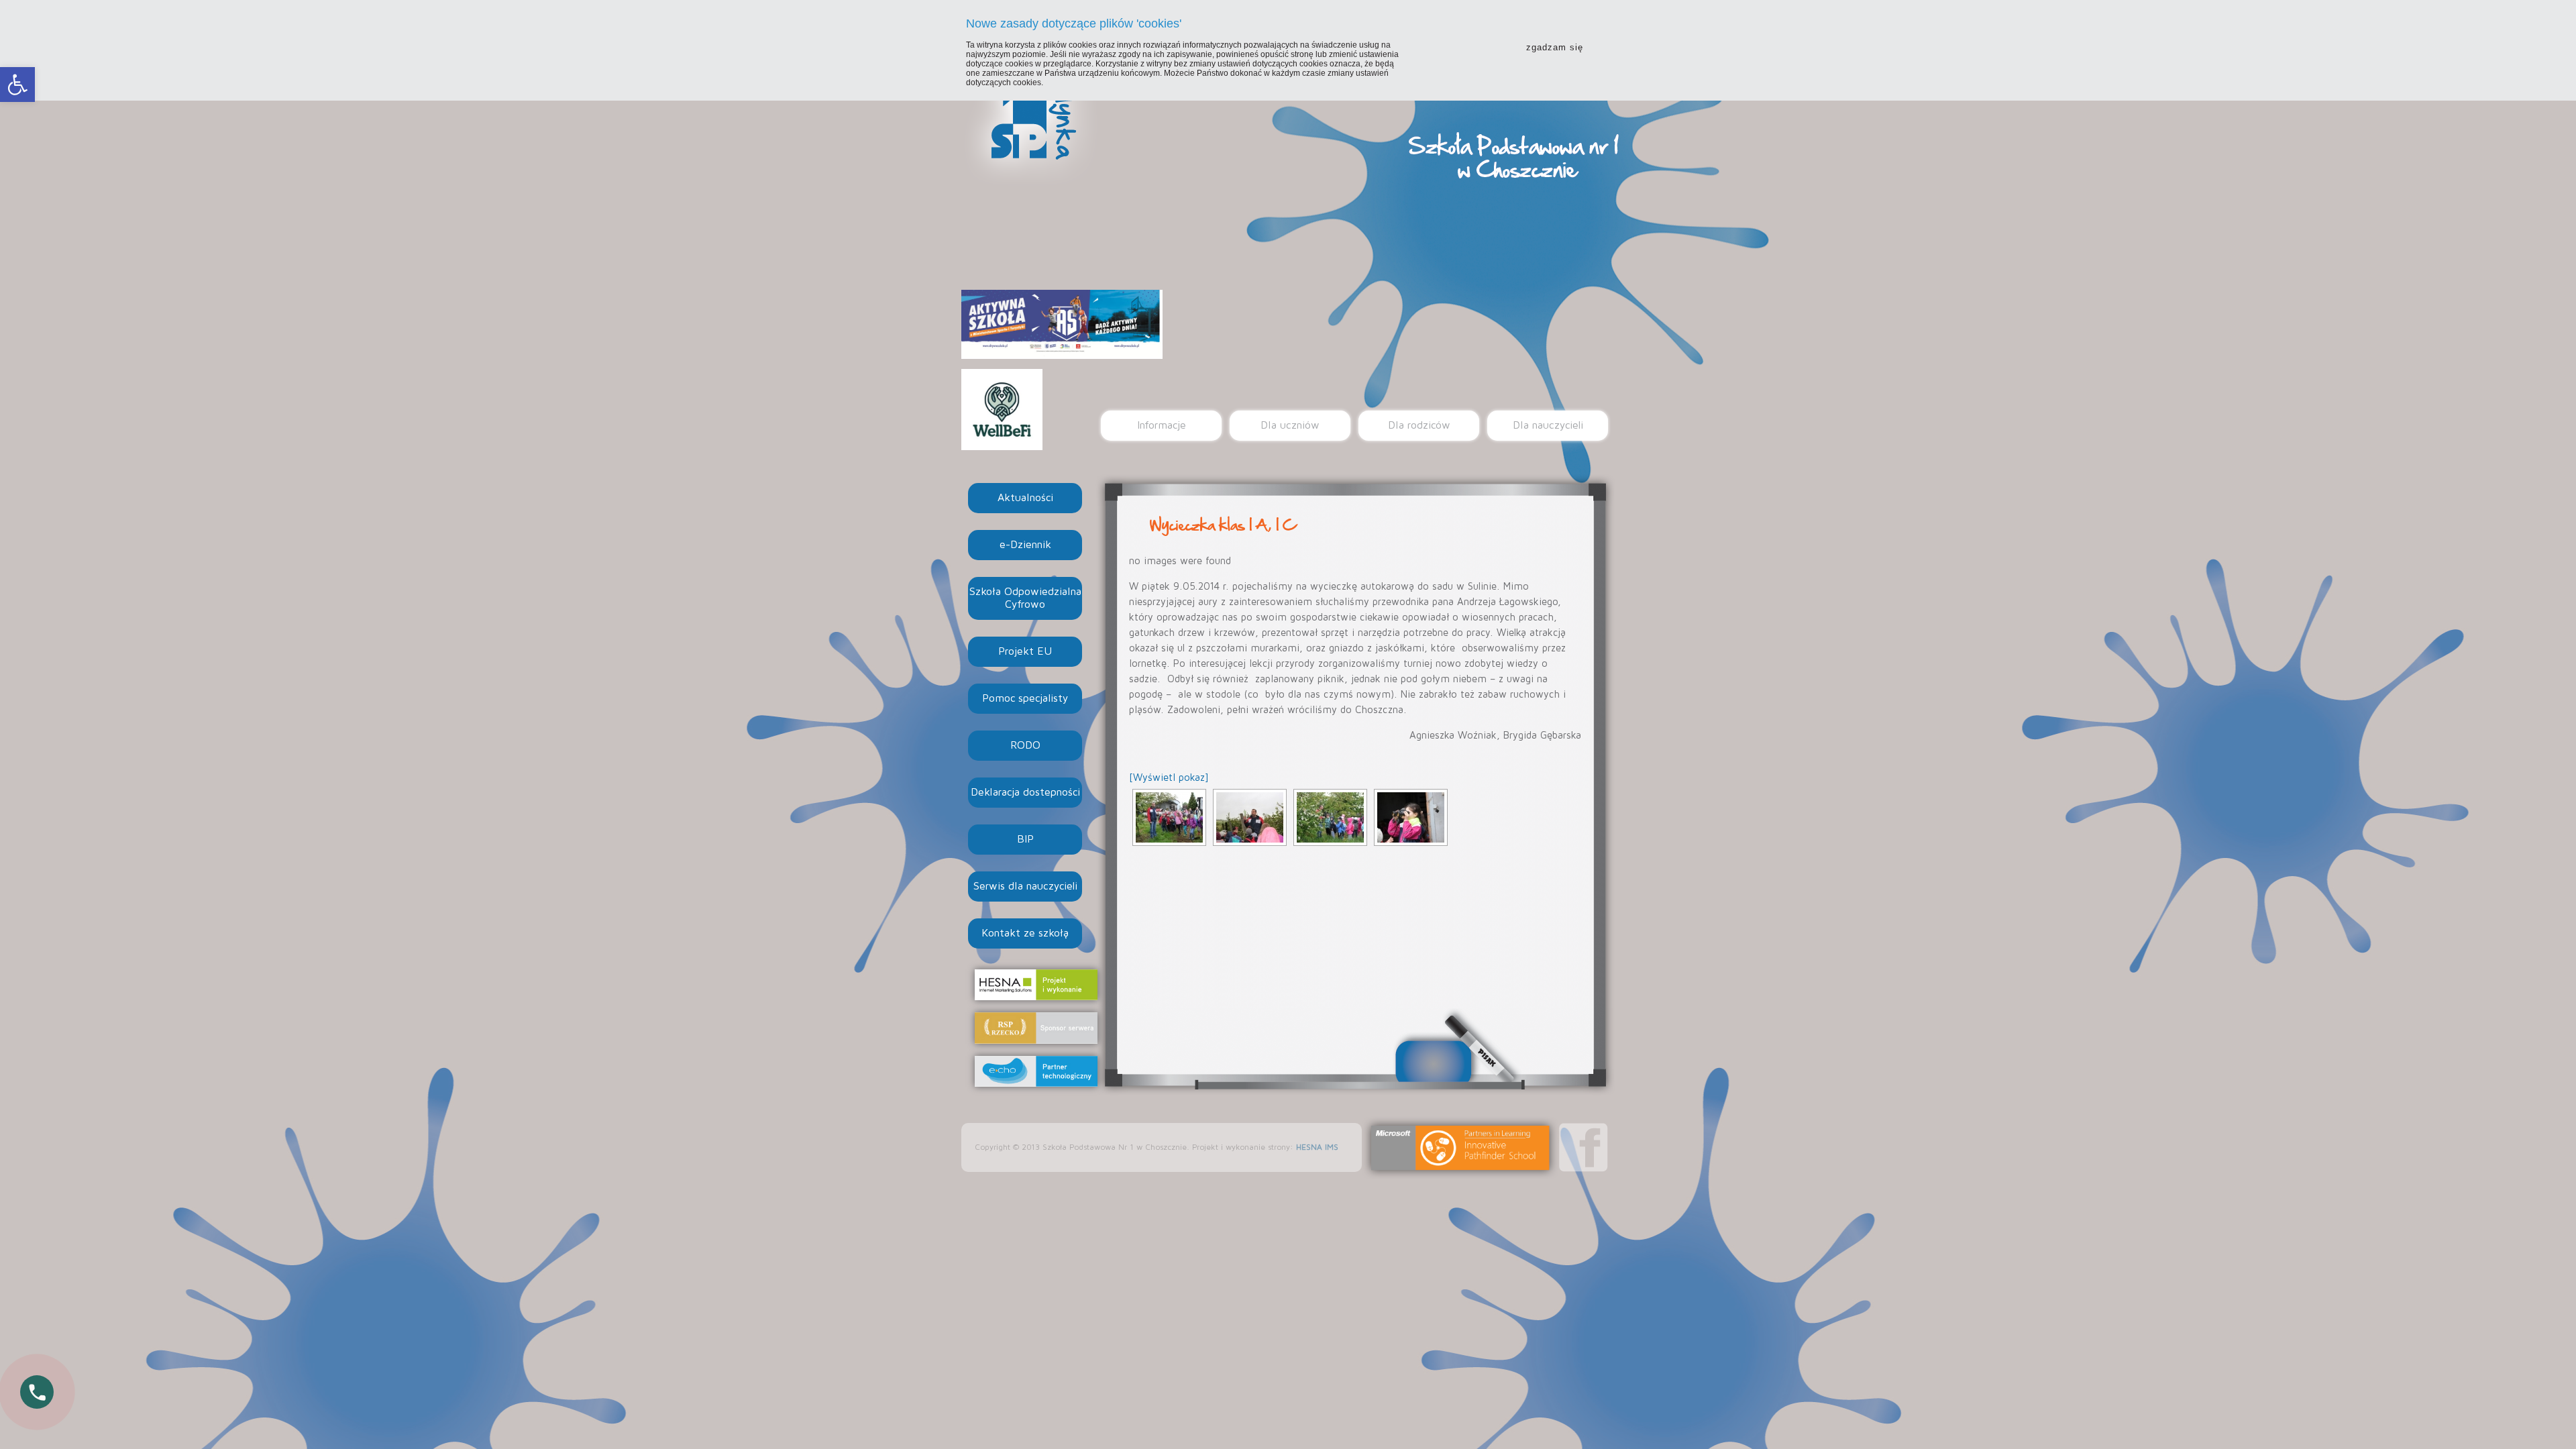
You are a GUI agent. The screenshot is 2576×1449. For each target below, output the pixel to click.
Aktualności (1025, 498)
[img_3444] (1411, 817)
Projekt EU (1025, 651)
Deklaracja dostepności (1025, 792)
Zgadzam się (1555, 47)
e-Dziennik (1025, 545)
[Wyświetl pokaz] (1169, 778)
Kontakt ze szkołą (1025, 933)
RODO (1025, 745)
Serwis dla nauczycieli (1025, 886)
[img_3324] (1169, 817)
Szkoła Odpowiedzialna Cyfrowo (1025, 598)
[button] (17, 85)
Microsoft (1460, 1148)
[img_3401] (1330, 817)
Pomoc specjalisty (1025, 698)
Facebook (1584, 1147)
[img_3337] (1250, 817)
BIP (1025, 839)
